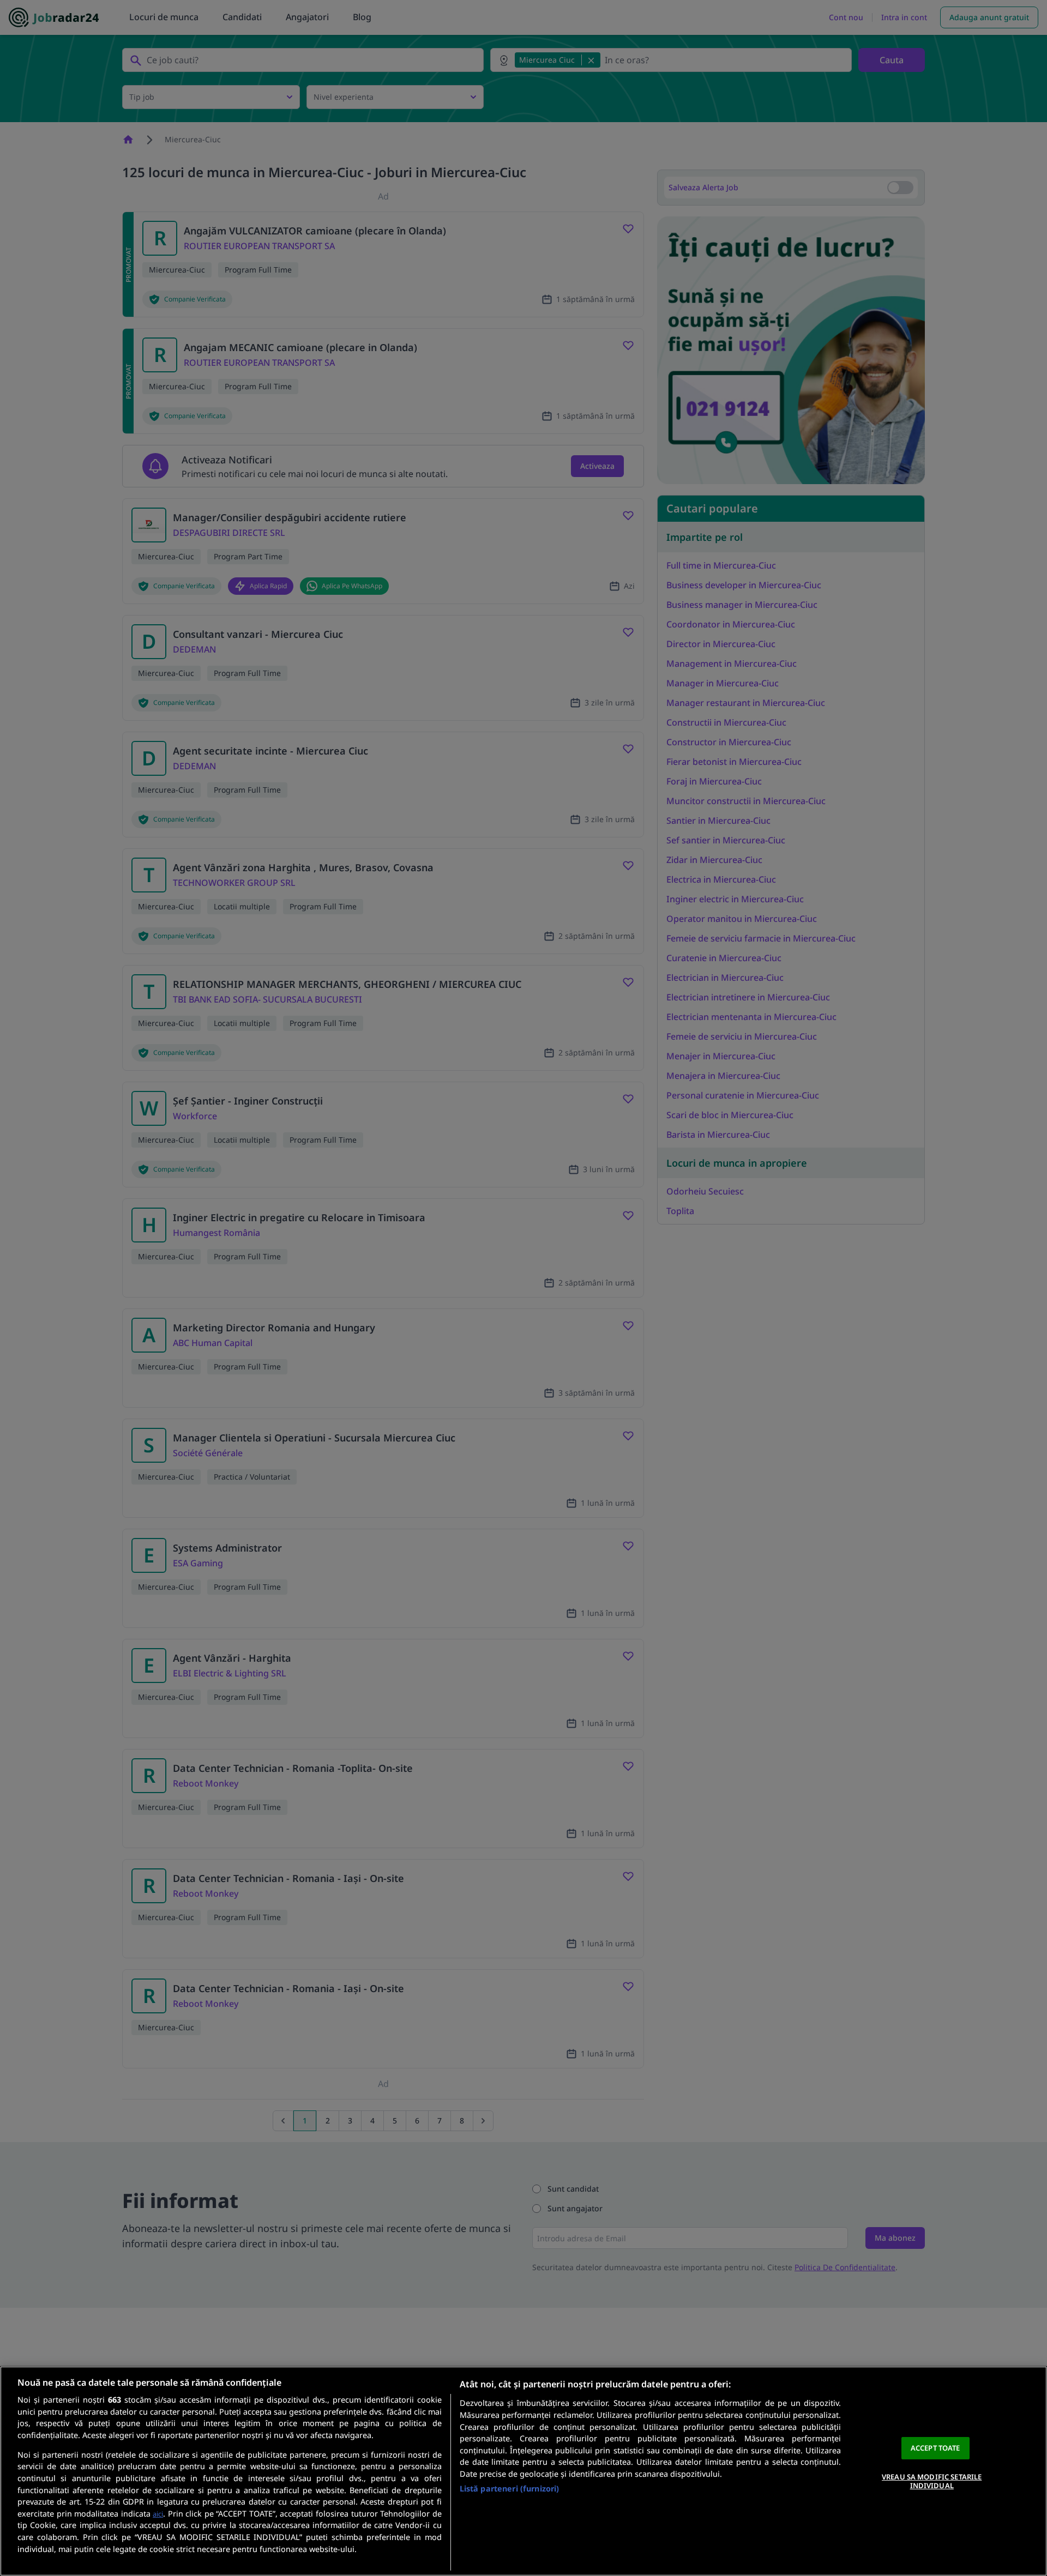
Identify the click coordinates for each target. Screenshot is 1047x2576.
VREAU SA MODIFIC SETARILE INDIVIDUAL (932, 2481)
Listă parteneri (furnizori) (510, 2488)
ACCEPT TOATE (935, 2448)
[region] (523, 2471)
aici (158, 2514)
